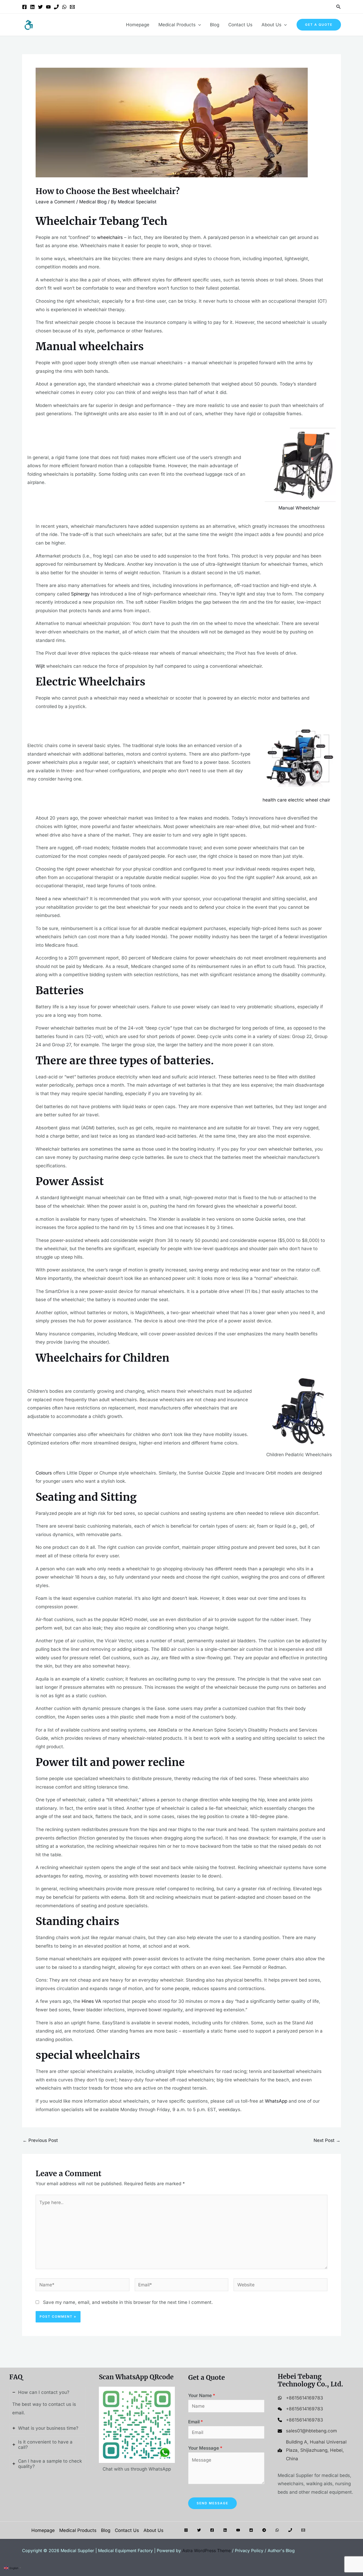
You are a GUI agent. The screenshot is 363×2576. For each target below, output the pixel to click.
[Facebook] (24, 7)
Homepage (138, 25)
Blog (215, 25)
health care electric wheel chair (296, 800)
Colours (44, 1473)
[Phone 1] (56, 7)
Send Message (212, 2503)
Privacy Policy (249, 2551)
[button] (339, 7)
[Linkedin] (32, 7)
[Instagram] (186, 2530)
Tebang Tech (133, 221)
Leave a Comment (55, 202)
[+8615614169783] (300, 2398)
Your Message (205, 2448)
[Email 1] (72, 7)
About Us (271, 25)
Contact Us (240, 25)
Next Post (327, 2140)
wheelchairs (111, 237)
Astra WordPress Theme (206, 2551)
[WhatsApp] (64, 7)
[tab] (47, 2403)
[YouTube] (48, 7)
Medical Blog (93, 202)
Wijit (40, 666)
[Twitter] (40, 7)
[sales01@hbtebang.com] (307, 2431)
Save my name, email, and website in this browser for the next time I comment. (128, 2302)
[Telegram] (264, 2530)
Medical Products (177, 25)
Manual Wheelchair (299, 508)
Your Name (202, 2395)
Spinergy (80, 594)
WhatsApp (276, 2101)
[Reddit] (251, 2530)
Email (196, 2422)
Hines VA (91, 2001)
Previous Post (40, 2140)
